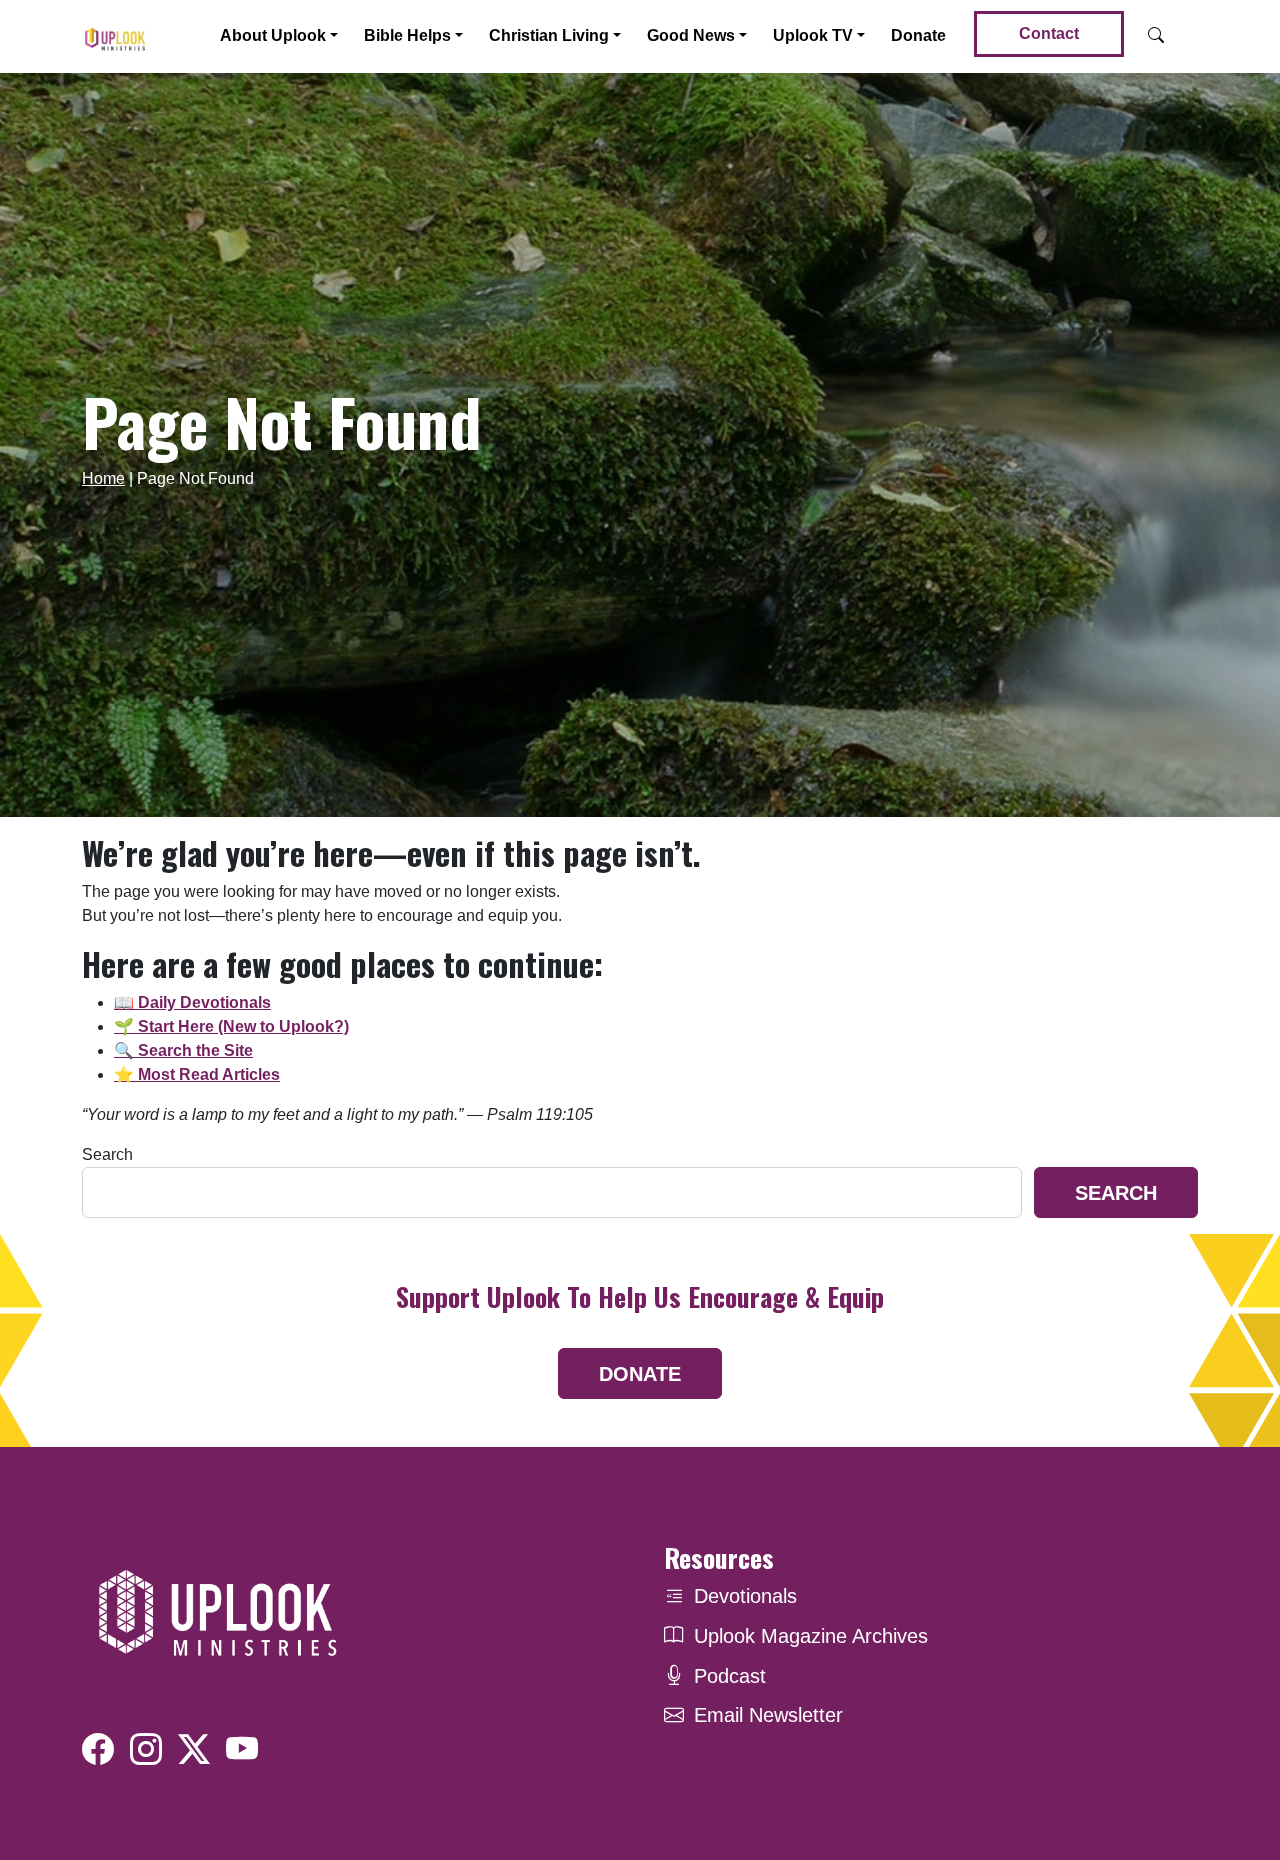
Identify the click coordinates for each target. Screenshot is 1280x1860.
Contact (1049, 33)
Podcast (730, 1676)
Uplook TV (813, 35)
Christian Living (549, 35)
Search (107, 1154)
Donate (918, 35)
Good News (691, 35)
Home (103, 478)
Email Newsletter (768, 1715)
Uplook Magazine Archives (811, 1636)
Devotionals (745, 1596)
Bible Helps (407, 35)
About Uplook (273, 35)
